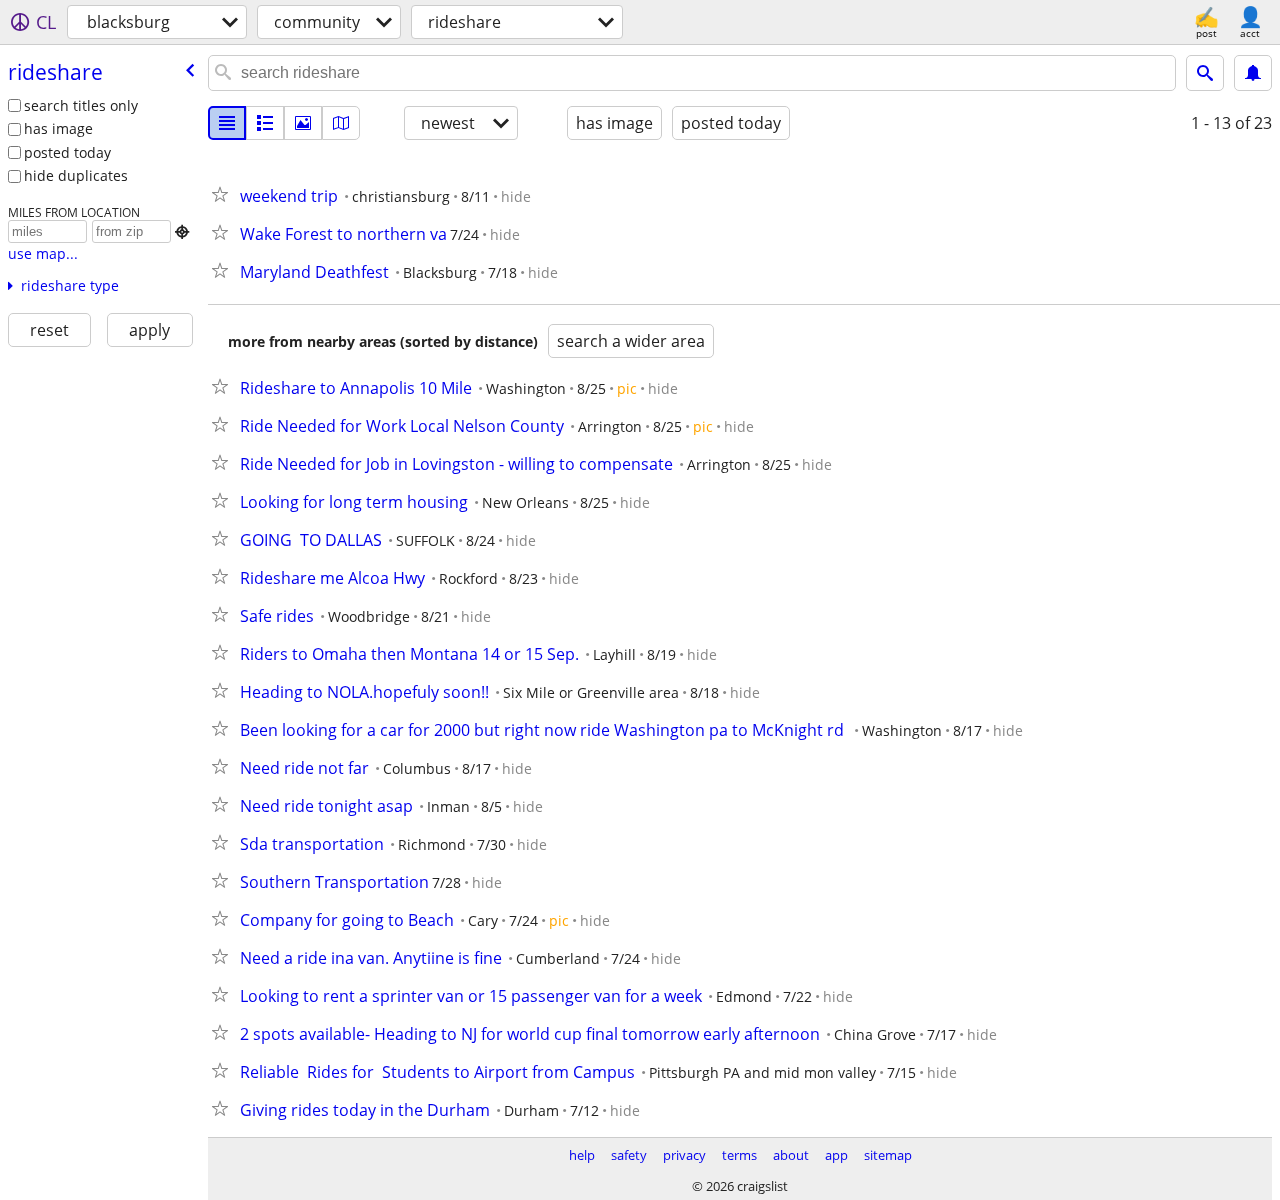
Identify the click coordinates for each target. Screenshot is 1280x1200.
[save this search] (1253, 73)
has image (58, 128)
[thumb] (265, 123)
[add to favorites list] (224, 194)
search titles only (81, 105)
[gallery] (303, 123)
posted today (67, 152)
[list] (227, 123)
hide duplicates (76, 175)
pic (627, 388)
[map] (341, 123)
